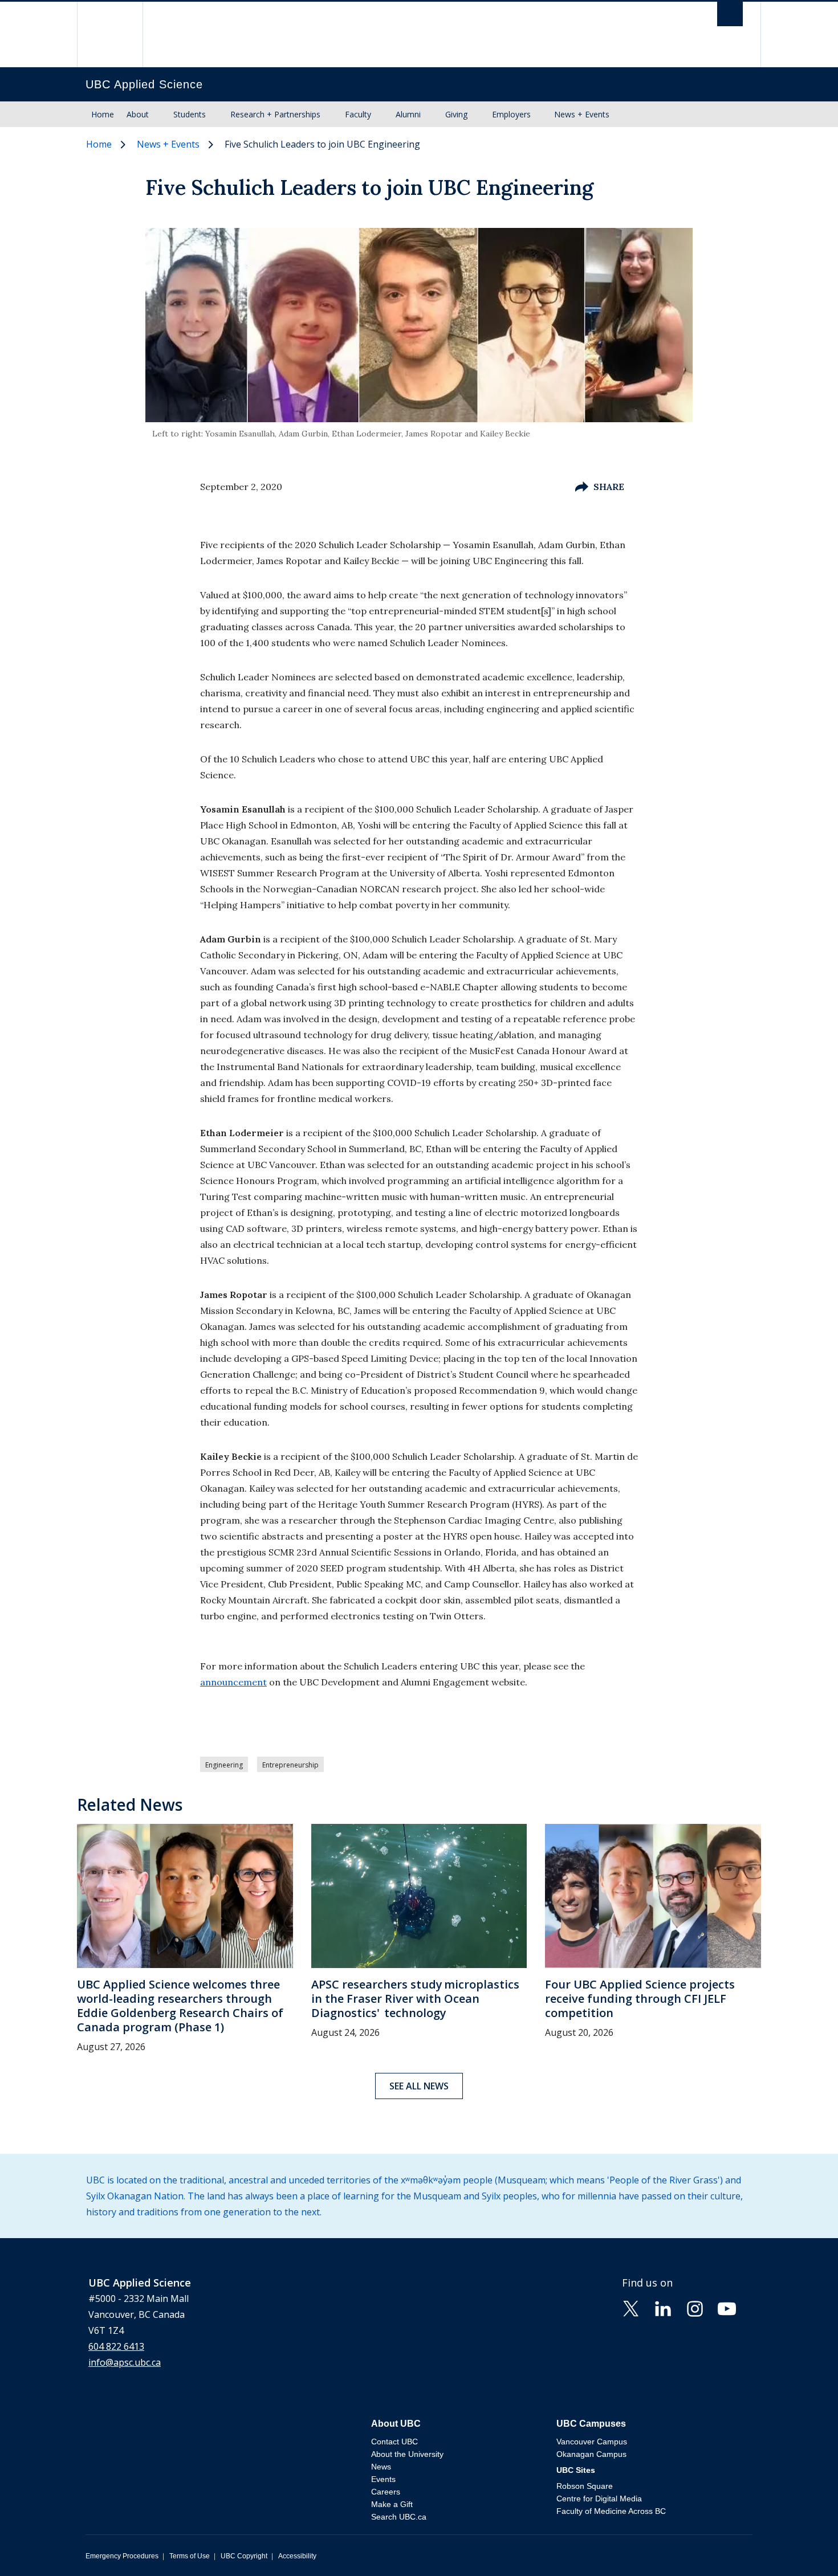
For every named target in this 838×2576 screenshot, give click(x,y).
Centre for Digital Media (599, 2499)
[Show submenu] (160, 115)
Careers (386, 2492)
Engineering (224, 1765)
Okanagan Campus (591, 2454)
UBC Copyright (244, 2556)
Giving (456, 114)
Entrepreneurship (290, 1765)
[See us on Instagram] (695, 2308)
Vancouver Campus (592, 2442)
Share (609, 487)
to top (803, 2547)
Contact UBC (394, 2442)
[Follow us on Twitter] (631, 2308)
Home (103, 114)
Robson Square (585, 2486)
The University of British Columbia (110, 34)
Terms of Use (190, 2556)
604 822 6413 (116, 2346)
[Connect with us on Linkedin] (663, 2308)
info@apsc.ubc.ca (125, 2362)
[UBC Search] (730, 17)
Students (190, 114)
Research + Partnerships (275, 114)
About (138, 114)
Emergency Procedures (122, 2556)
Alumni (408, 114)
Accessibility (297, 2556)
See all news (419, 2086)
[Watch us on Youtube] (727, 2308)
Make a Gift (392, 2504)
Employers (511, 114)
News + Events (582, 114)
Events (383, 2479)
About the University (407, 2454)
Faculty (358, 114)
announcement (233, 1682)
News (381, 2467)
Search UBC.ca (399, 2517)
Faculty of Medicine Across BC (611, 2511)
